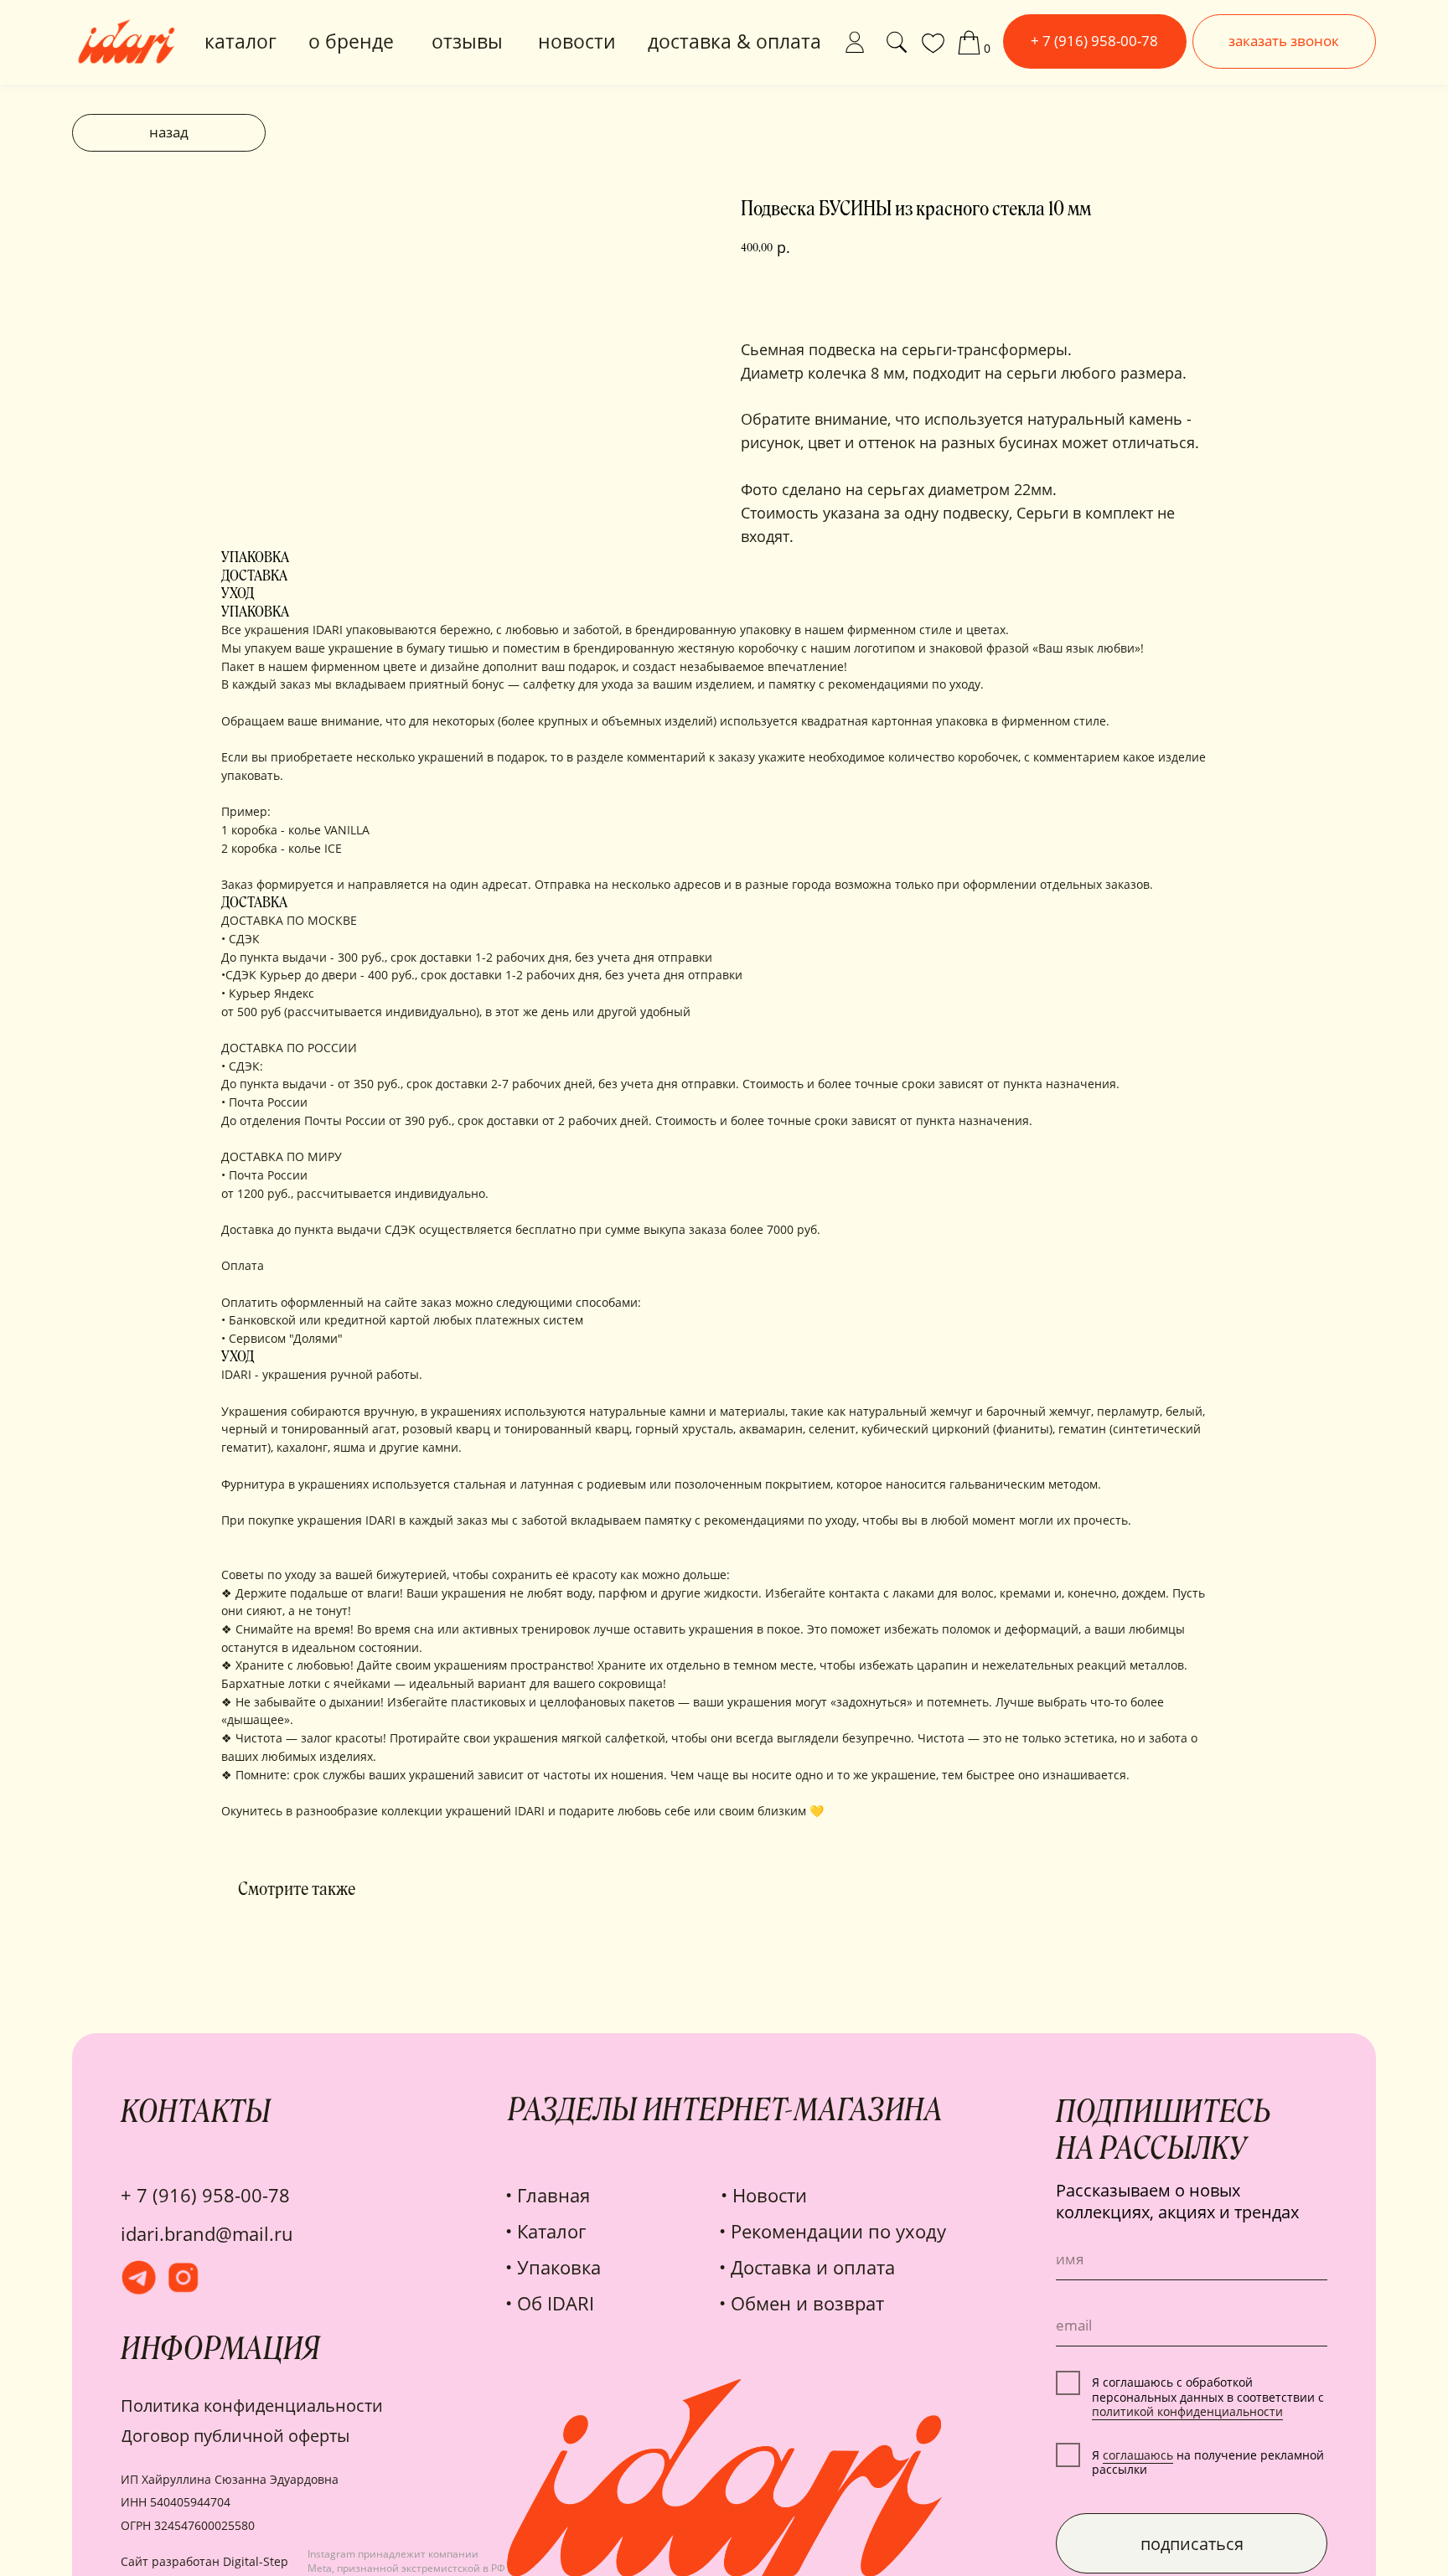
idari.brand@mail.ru (207, 2234)
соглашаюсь (1138, 2455)
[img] (854, 42)
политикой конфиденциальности (1187, 2411)
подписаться (1192, 2543)
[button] (1284, 41)
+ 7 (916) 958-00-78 (205, 2195)
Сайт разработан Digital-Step (204, 2561)
